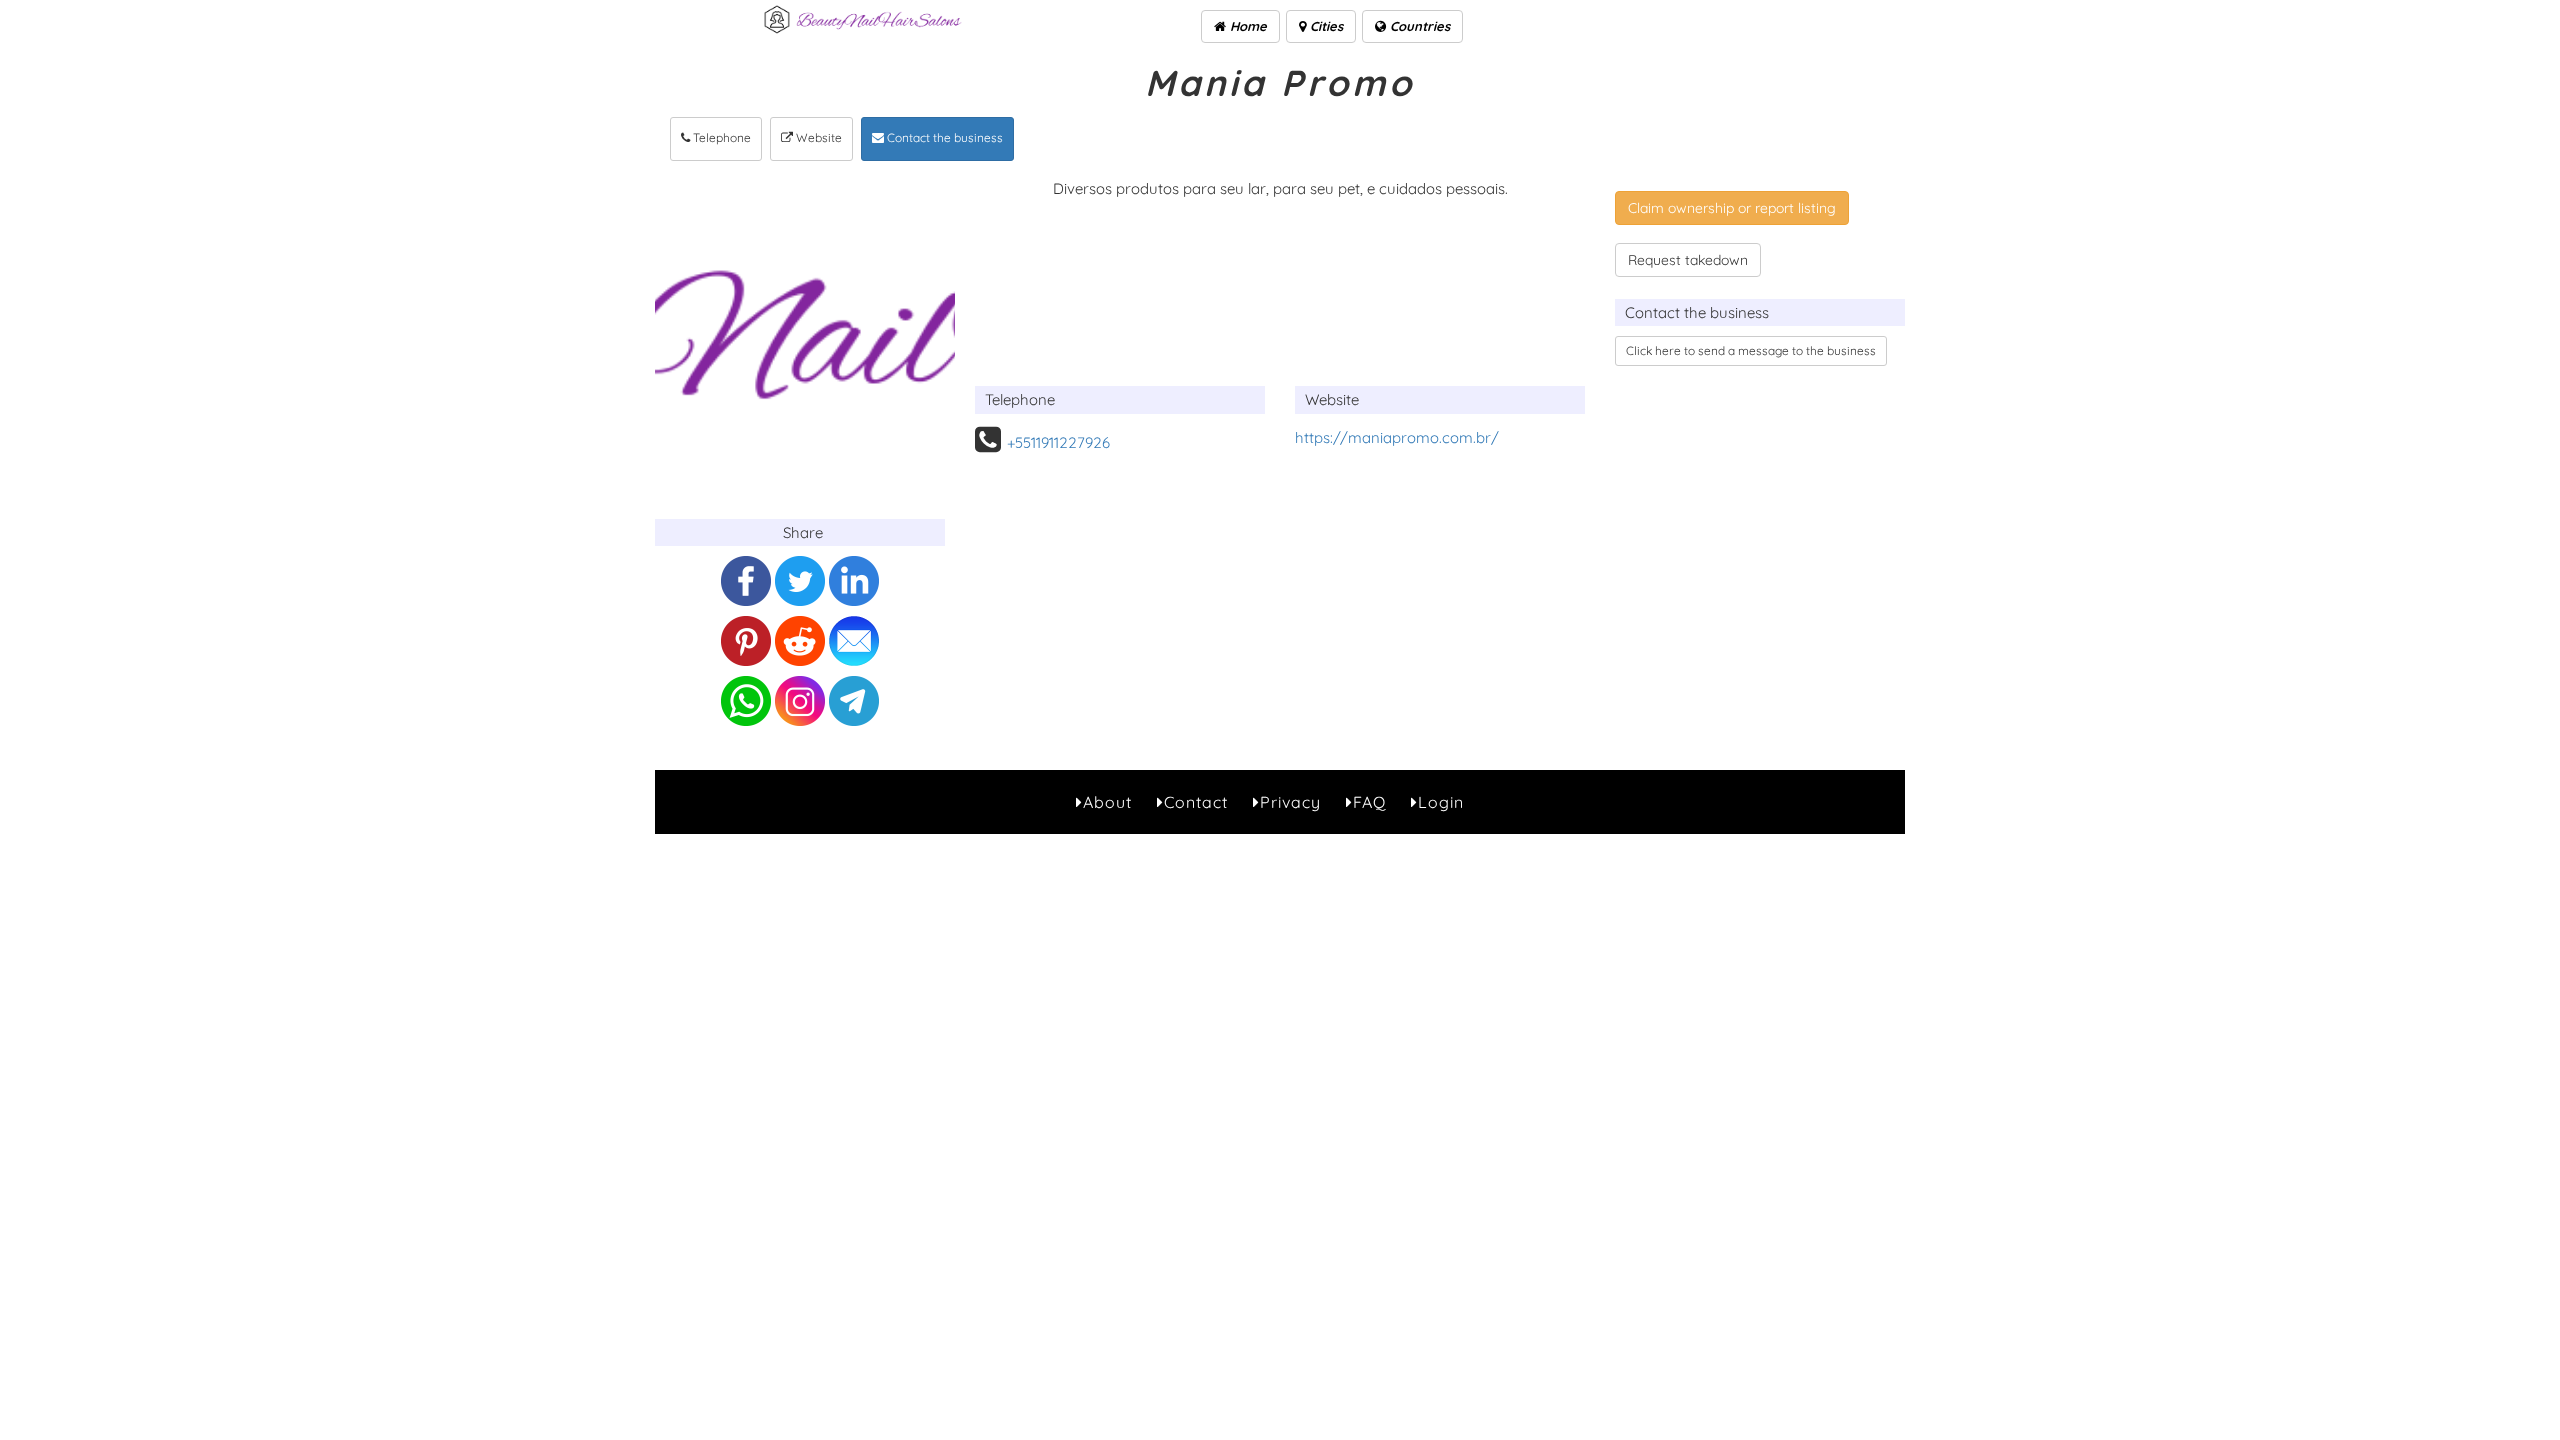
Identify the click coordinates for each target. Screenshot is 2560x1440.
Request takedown (1688, 260)
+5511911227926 (1058, 442)
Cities (1324, 26)
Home (1246, 26)
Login (1441, 802)
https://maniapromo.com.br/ (1397, 437)
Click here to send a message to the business (1751, 350)
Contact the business (943, 137)
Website (817, 137)
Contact (1196, 802)
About (1107, 802)
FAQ (1369, 802)
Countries (1418, 26)
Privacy (1290, 802)
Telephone (720, 137)
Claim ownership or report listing (1732, 208)
